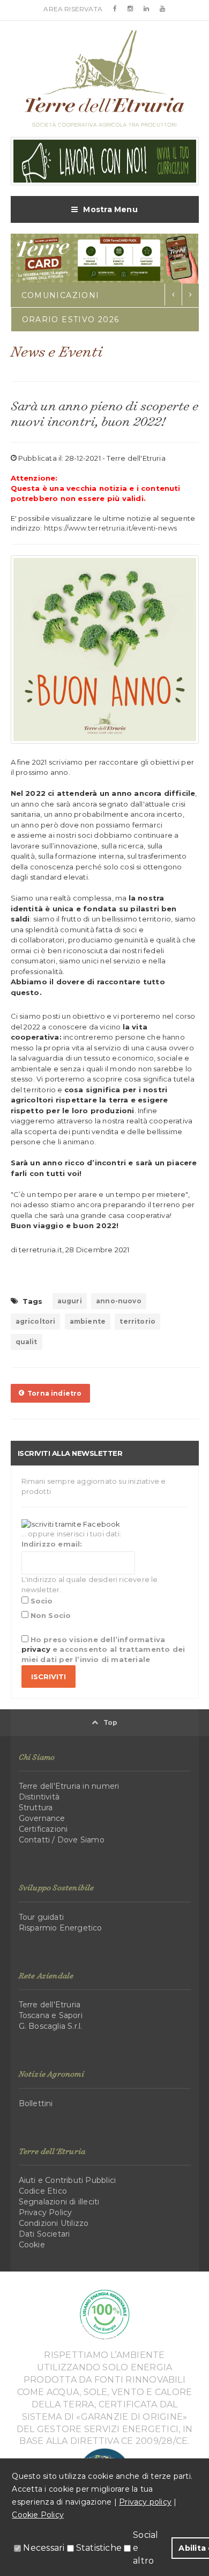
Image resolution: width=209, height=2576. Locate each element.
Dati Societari (44, 2234)
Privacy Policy (46, 2212)
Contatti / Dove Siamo (62, 1840)
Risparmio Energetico (61, 1928)
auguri (70, 1301)
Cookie (32, 2245)
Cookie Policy (38, 2515)
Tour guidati (42, 1917)
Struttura (36, 1808)
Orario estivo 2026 (71, 320)
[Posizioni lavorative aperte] (105, 161)
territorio (137, 1321)
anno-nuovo (119, 1301)
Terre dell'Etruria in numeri (69, 1786)
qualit (27, 1342)
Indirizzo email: (52, 1544)
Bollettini (36, 2103)
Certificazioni (43, 1829)
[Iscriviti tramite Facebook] (71, 1523)
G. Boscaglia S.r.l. (51, 2026)
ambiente (88, 1321)
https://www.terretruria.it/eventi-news (110, 528)
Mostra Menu (110, 209)
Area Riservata (73, 9)
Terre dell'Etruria (50, 2005)
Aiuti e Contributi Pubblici (68, 2180)
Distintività (39, 1797)
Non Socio (50, 1615)
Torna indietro (53, 1393)
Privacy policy (145, 2502)
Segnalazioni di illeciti (59, 2202)
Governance (42, 1818)
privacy (36, 1649)
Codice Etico (43, 2191)
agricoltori (36, 1321)
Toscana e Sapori (51, 2015)
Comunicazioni (61, 295)
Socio (41, 1601)
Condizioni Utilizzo (54, 2223)
